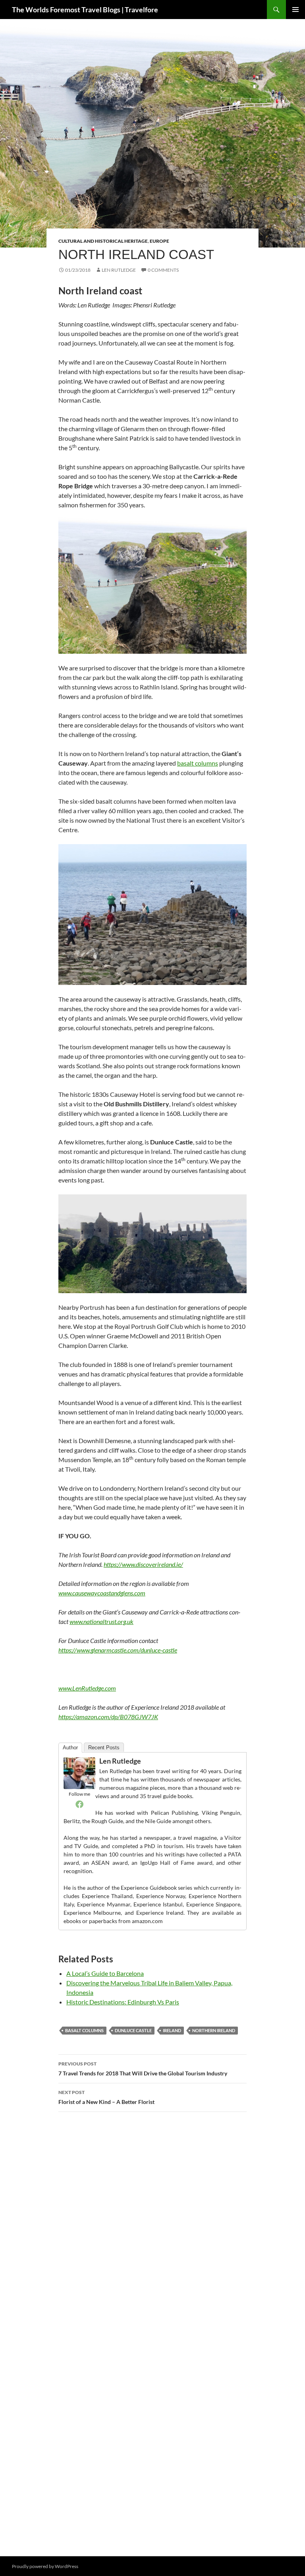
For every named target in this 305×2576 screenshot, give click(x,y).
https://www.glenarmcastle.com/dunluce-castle (118, 1650)
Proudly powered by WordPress (45, 2566)
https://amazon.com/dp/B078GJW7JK (108, 1717)
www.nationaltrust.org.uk (101, 1621)
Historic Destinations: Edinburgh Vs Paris (123, 2002)
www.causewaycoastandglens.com (102, 1593)
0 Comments (163, 270)
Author (70, 1748)
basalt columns (198, 763)
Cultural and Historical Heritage (103, 241)
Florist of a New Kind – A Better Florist (106, 2097)
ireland (172, 2030)
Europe (159, 241)
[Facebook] (79, 1804)
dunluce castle (133, 2030)
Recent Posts (104, 1748)
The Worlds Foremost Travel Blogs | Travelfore (85, 10)
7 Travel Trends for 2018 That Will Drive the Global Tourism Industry (143, 2069)
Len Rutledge (119, 270)
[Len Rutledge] (79, 1772)
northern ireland (214, 2030)
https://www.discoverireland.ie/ (143, 1564)
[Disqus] (152, 2230)
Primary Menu (295, 10)
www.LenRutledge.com (87, 1688)
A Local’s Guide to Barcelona (105, 1973)
